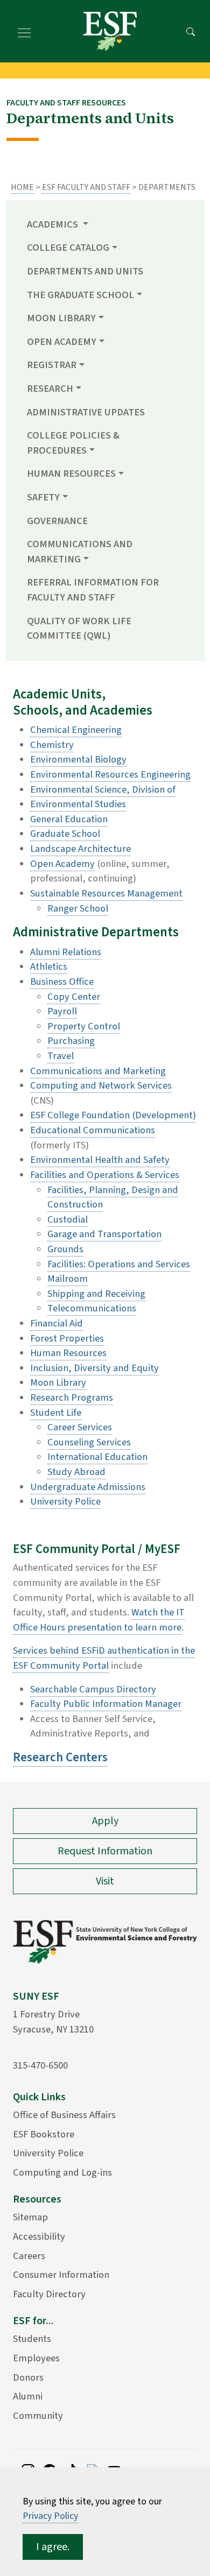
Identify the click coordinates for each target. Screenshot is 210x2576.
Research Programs (72, 1398)
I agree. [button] (53, 2547)
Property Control (84, 1026)
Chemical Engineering (76, 730)
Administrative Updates (86, 412)
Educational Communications (93, 1130)
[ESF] (110, 31)
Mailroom (68, 1279)
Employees (36, 2358)
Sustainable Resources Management (106, 893)
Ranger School (78, 908)
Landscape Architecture (80, 849)
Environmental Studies (78, 804)
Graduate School (65, 834)
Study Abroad (76, 1472)
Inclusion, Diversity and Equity (94, 1368)
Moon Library (58, 1382)
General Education (69, 819)
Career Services (80, 1427)
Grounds (65, 1249)
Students (32, 2339)
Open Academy (62, 864)
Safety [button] (43, 497)
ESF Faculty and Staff (86, 187)
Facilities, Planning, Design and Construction (113, 1197)
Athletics (49, 966)
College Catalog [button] (68, 248)
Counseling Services (89, 1442)
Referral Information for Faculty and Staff (93, 590)
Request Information (105, 1851)
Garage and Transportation (104, 1234)
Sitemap (30, 2217)
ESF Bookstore (44, 2134)
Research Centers (60, 1757)
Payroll (62, 1011)
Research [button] (50, 389)
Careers (29, 2256)
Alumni (28, 2396)
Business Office (62, 982)
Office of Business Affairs (64, 2115)
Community (38, 2416)
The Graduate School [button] (80, 295)
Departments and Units (85, 271)
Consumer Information (61, 2275)
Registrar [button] (52, 365)
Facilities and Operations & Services (105, 1175)
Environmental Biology (78, 759)
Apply (105, 1821)
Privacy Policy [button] (50, 2516)
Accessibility (39, 2236)
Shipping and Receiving (96, 1294)
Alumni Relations (66, 952)
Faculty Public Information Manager (106, 1704)
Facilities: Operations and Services (119, 1264)
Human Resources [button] (71, 474)
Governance (57, 521)
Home (22, 187)
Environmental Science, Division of (103, 789)
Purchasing (71, 1041)
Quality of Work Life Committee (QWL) (79, 629)
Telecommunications (92, 1308)
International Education (97, 1457)
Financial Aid (57, 1323)
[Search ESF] (191, 31)
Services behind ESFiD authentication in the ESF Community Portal (104, 1658)
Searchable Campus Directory (93, 1689)
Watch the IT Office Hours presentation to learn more (99, 1620)
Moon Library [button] (61, 318)
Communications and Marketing (98, 1071)
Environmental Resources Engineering (110, 774)
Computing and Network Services (101, 1085)
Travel (61, 1056)
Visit (105, 1881)
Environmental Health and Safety (100, 1160)
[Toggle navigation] (24, 31)
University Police (65, 1501)
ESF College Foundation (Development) (113, 1115)
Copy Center (74, 997)
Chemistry (52, 745)
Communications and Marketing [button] (80, 552)
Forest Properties (67, 1338)
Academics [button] (54, 224)
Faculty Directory (49, 2294)
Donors (28, 2377)
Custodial (68, 1219)
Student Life (56, 1413)
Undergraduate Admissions (88, 1487)
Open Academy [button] (62, 342)
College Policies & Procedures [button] (73, 443)
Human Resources (68, 1353)
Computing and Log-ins (62, 2172)
